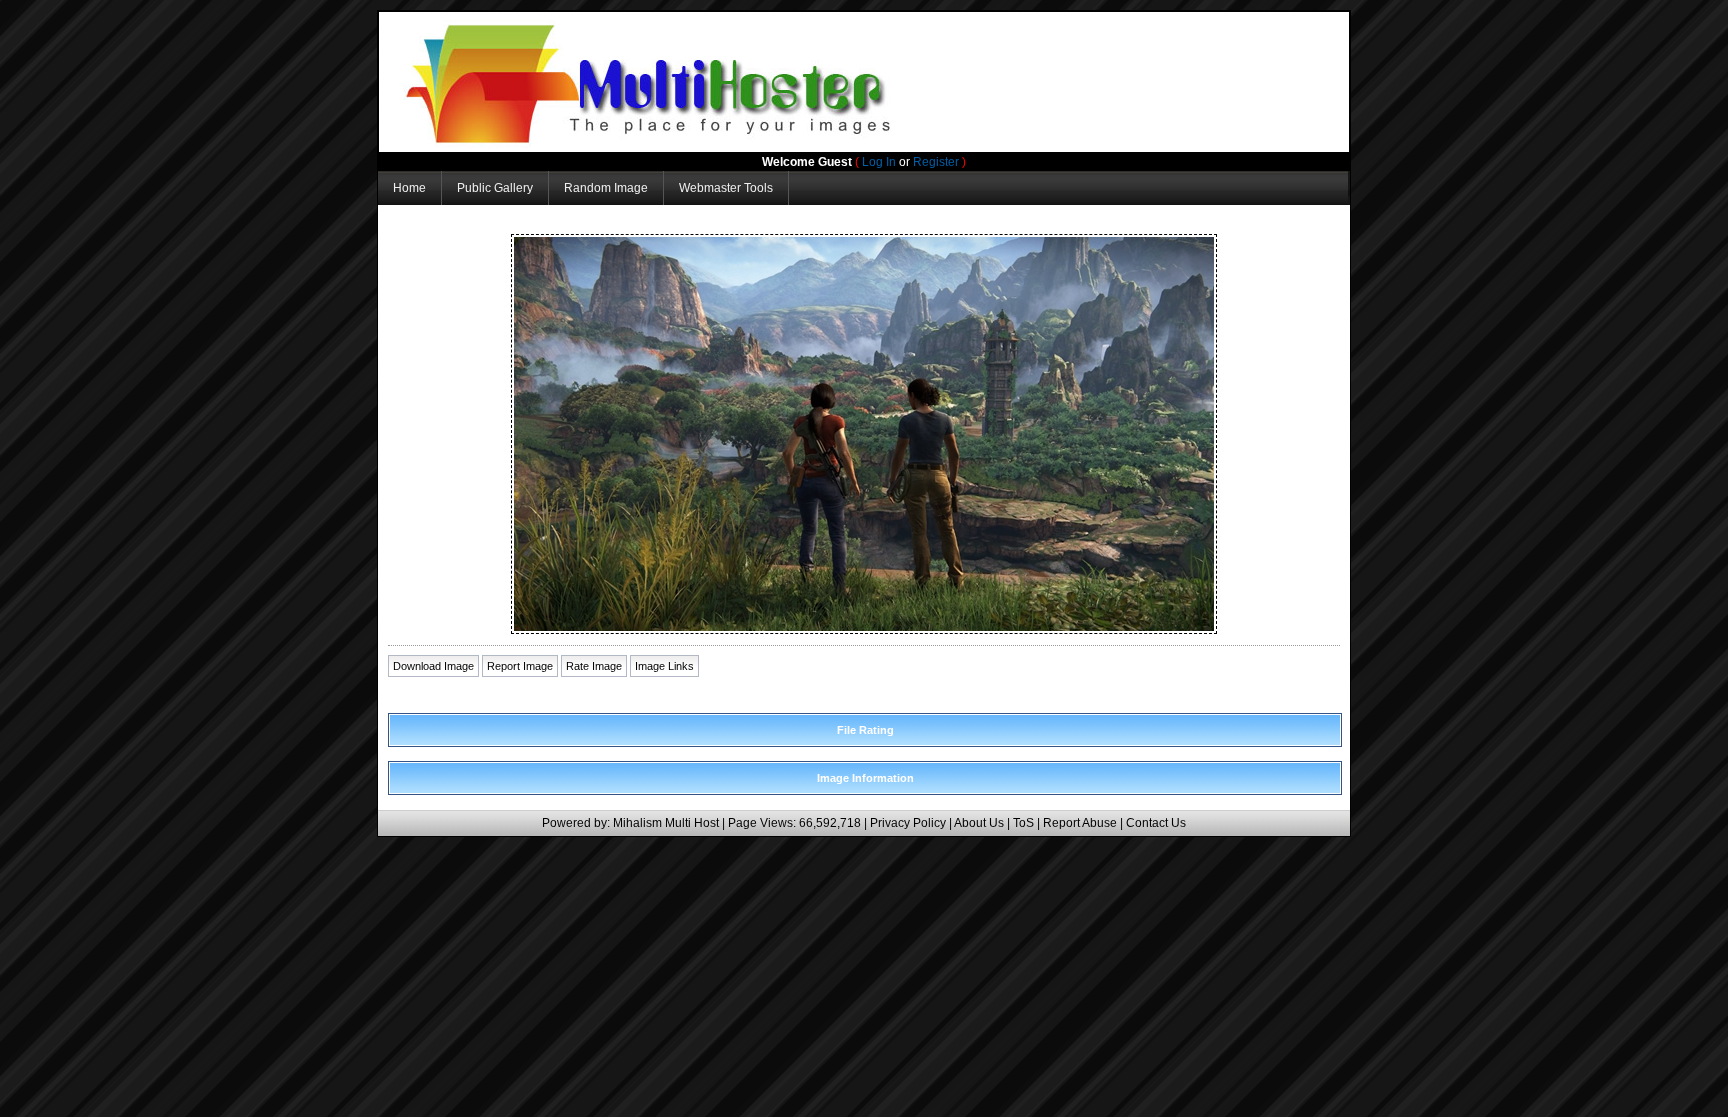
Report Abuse (1080, 823)
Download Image (433, 666)
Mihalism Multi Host (666, 823)
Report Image (520, 666)
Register (936, 162)
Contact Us (1156, 823)
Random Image (606, 188)
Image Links (664, 666)
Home (409, 188)
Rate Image (594, 666)
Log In (879, 162)
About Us (979, 823)
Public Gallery (495, 188)
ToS (1023, 823)
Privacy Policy (908, 823)
